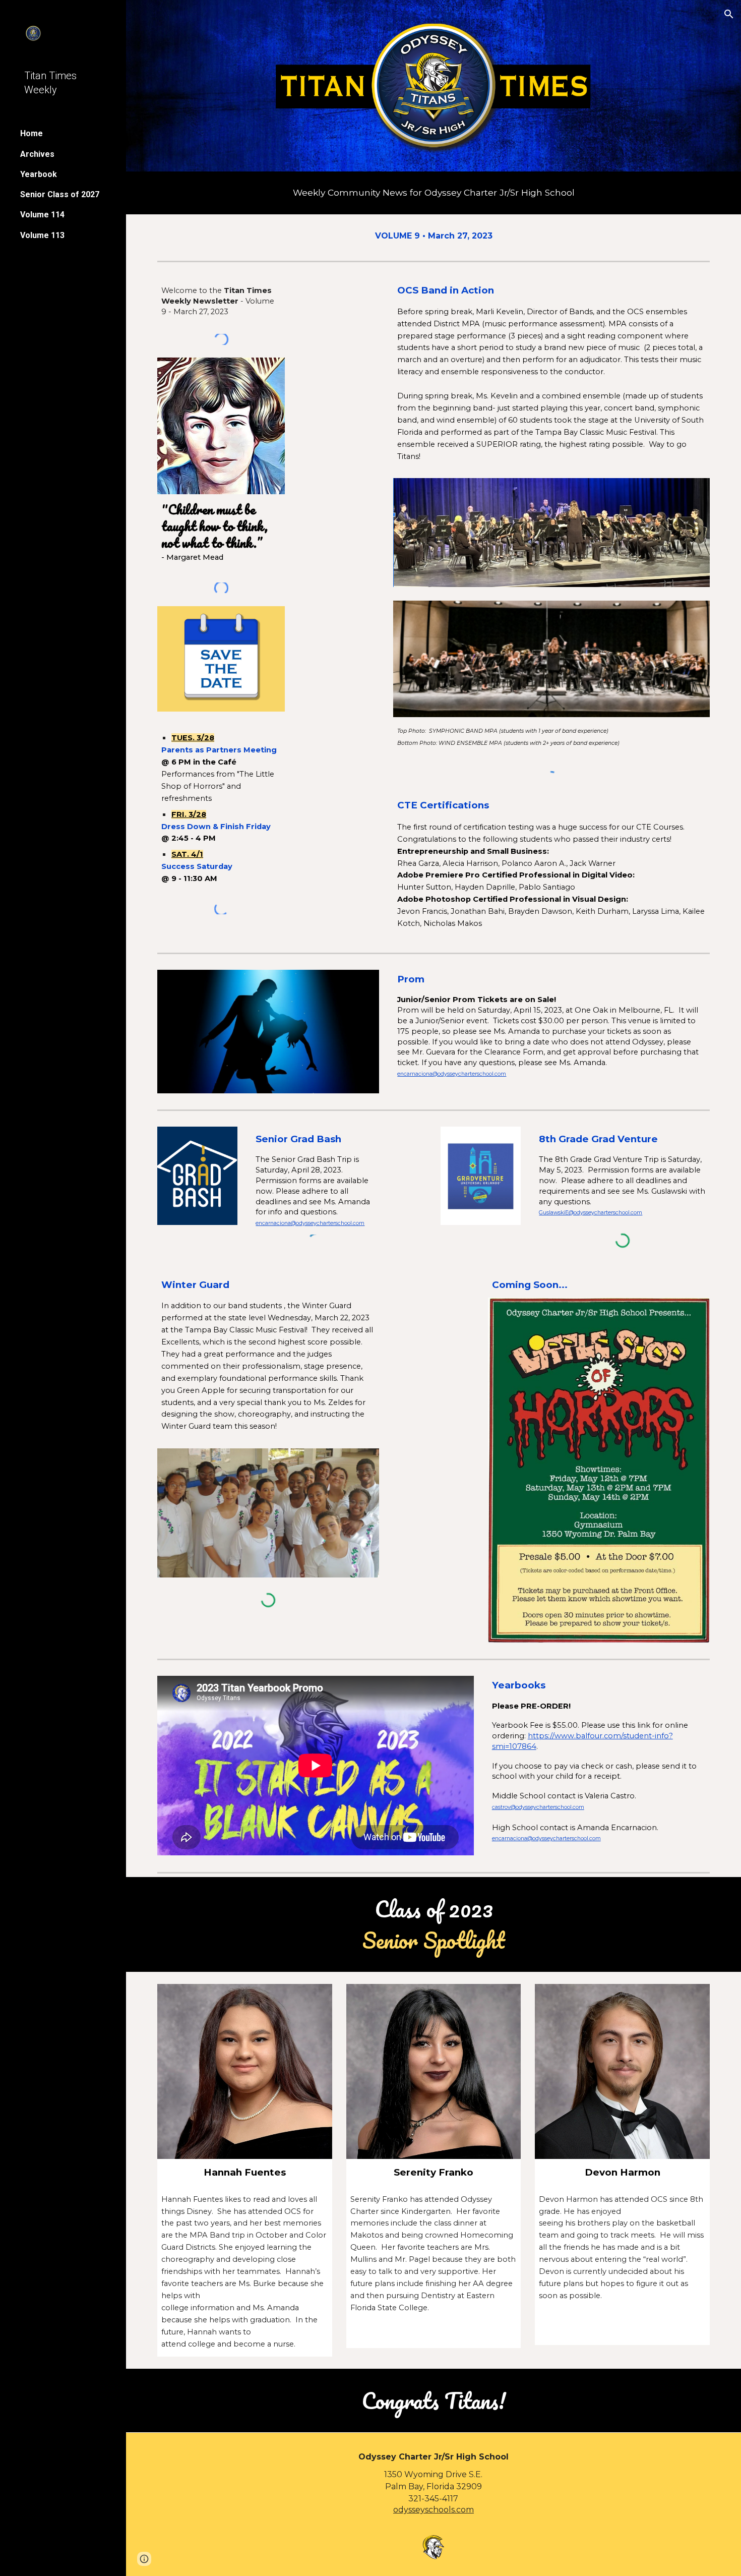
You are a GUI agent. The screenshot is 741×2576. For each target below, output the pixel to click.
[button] (729, 14)
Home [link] (32, 133)
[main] (434, 193)
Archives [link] (37, 154)
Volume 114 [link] (42, 215)
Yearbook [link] (39, 174)
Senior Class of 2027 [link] (60, 194)
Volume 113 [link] (42, 235)
